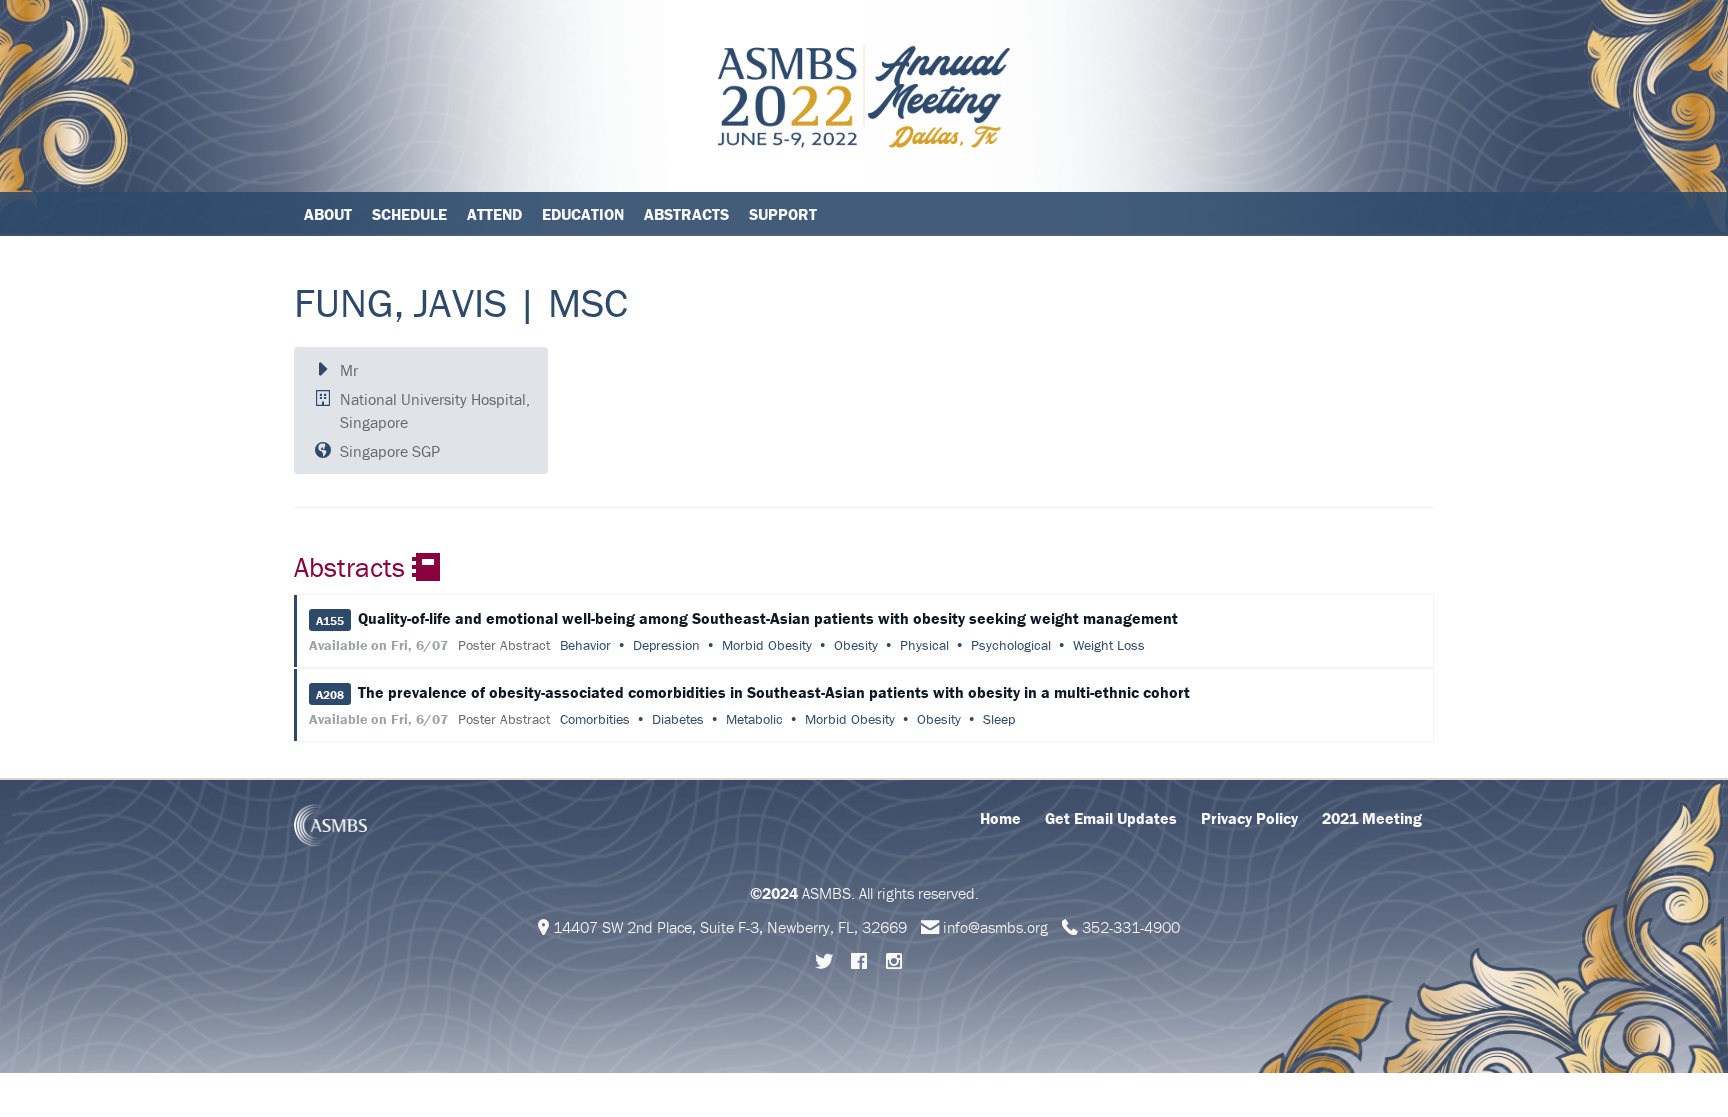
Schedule (409, 214)
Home (1000, 818)
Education (583, 214)
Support (783, 214)
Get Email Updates (1111, 818)
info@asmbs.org (995, 927)
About (328, 214)
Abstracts (686, 214)
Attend (494, 214)
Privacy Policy (1249, 818)
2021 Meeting (1372, 818)
